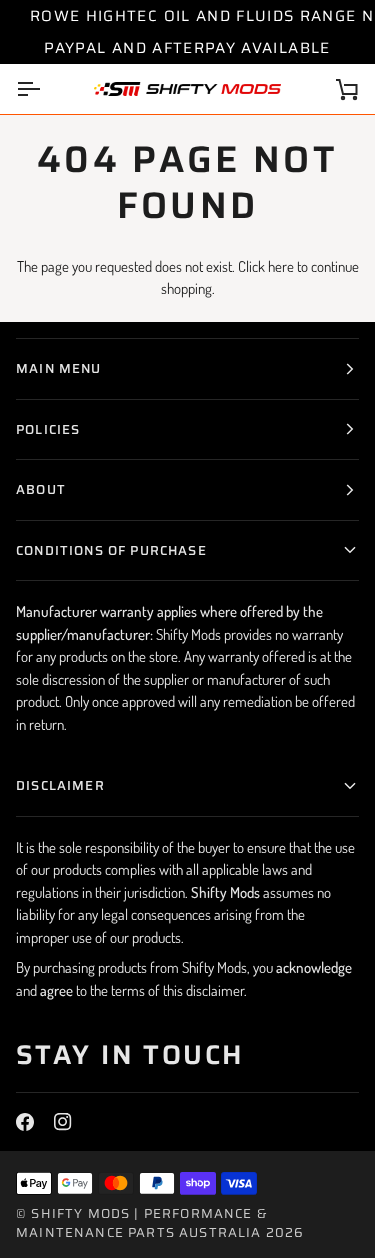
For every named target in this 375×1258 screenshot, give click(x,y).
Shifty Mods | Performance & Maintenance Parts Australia (142, 1223)
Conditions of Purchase (111, 550)
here (281, 266)
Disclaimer (60, 785)
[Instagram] (63, 1122)
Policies (48, 429)
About (41, 489)
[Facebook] (25, 1122)
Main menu (59, 368)
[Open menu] (46, 89)
